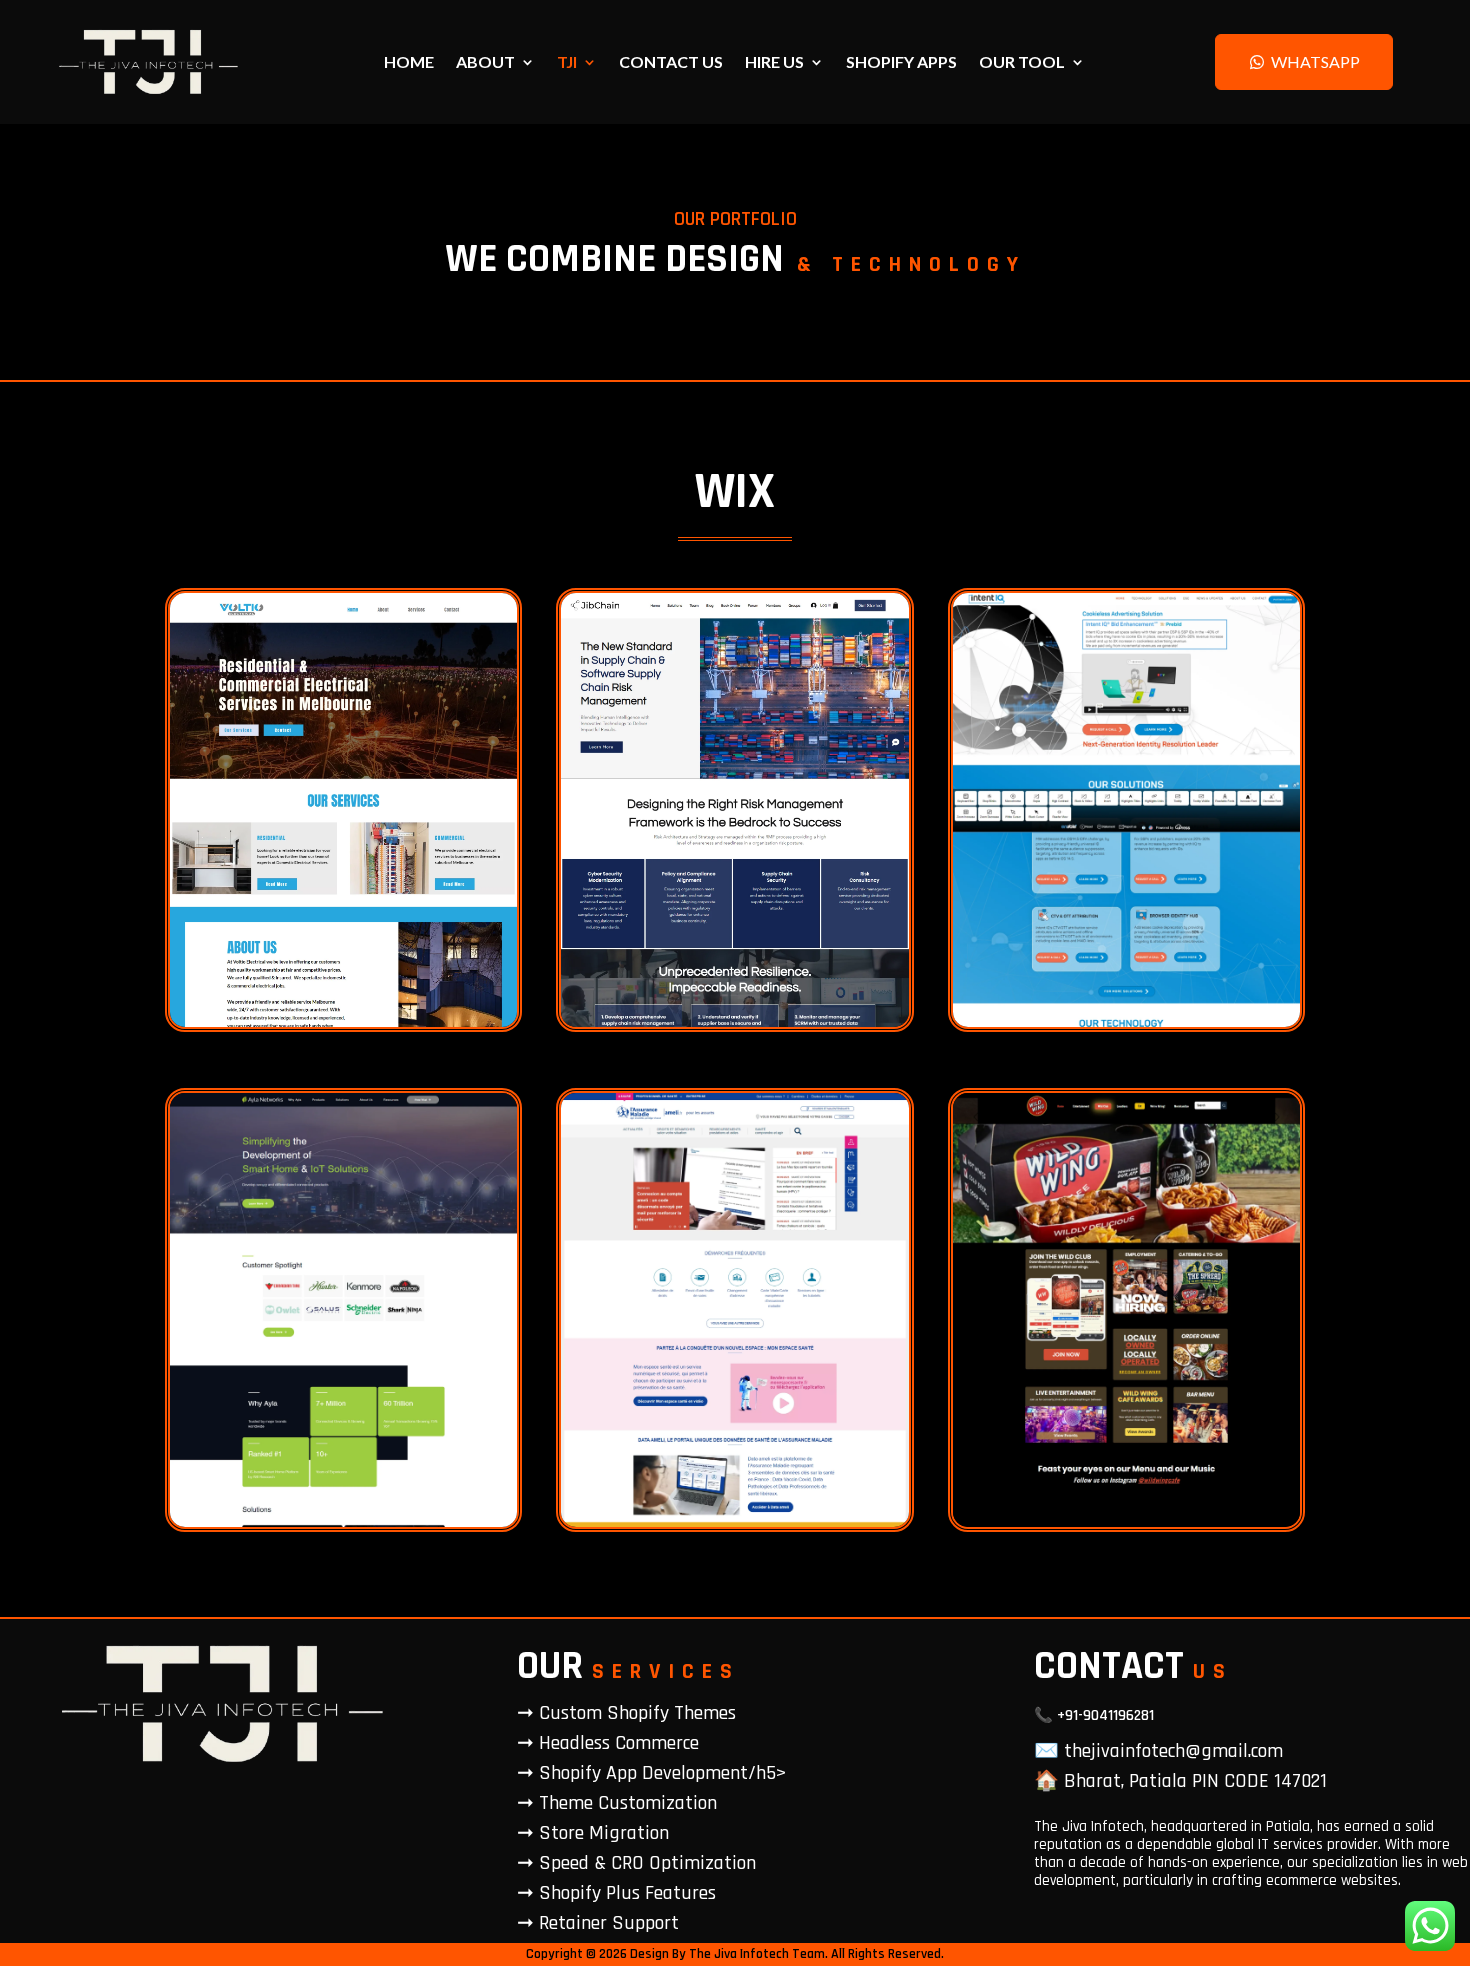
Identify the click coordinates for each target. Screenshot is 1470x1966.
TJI (567, 63)
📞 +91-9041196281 (1094, 1715)
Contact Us (671, 63)
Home (409, 63)
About (485, 63)
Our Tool (1022, 63)
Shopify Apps (901, 63)
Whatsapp (1315, 61)
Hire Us (774, 63)
